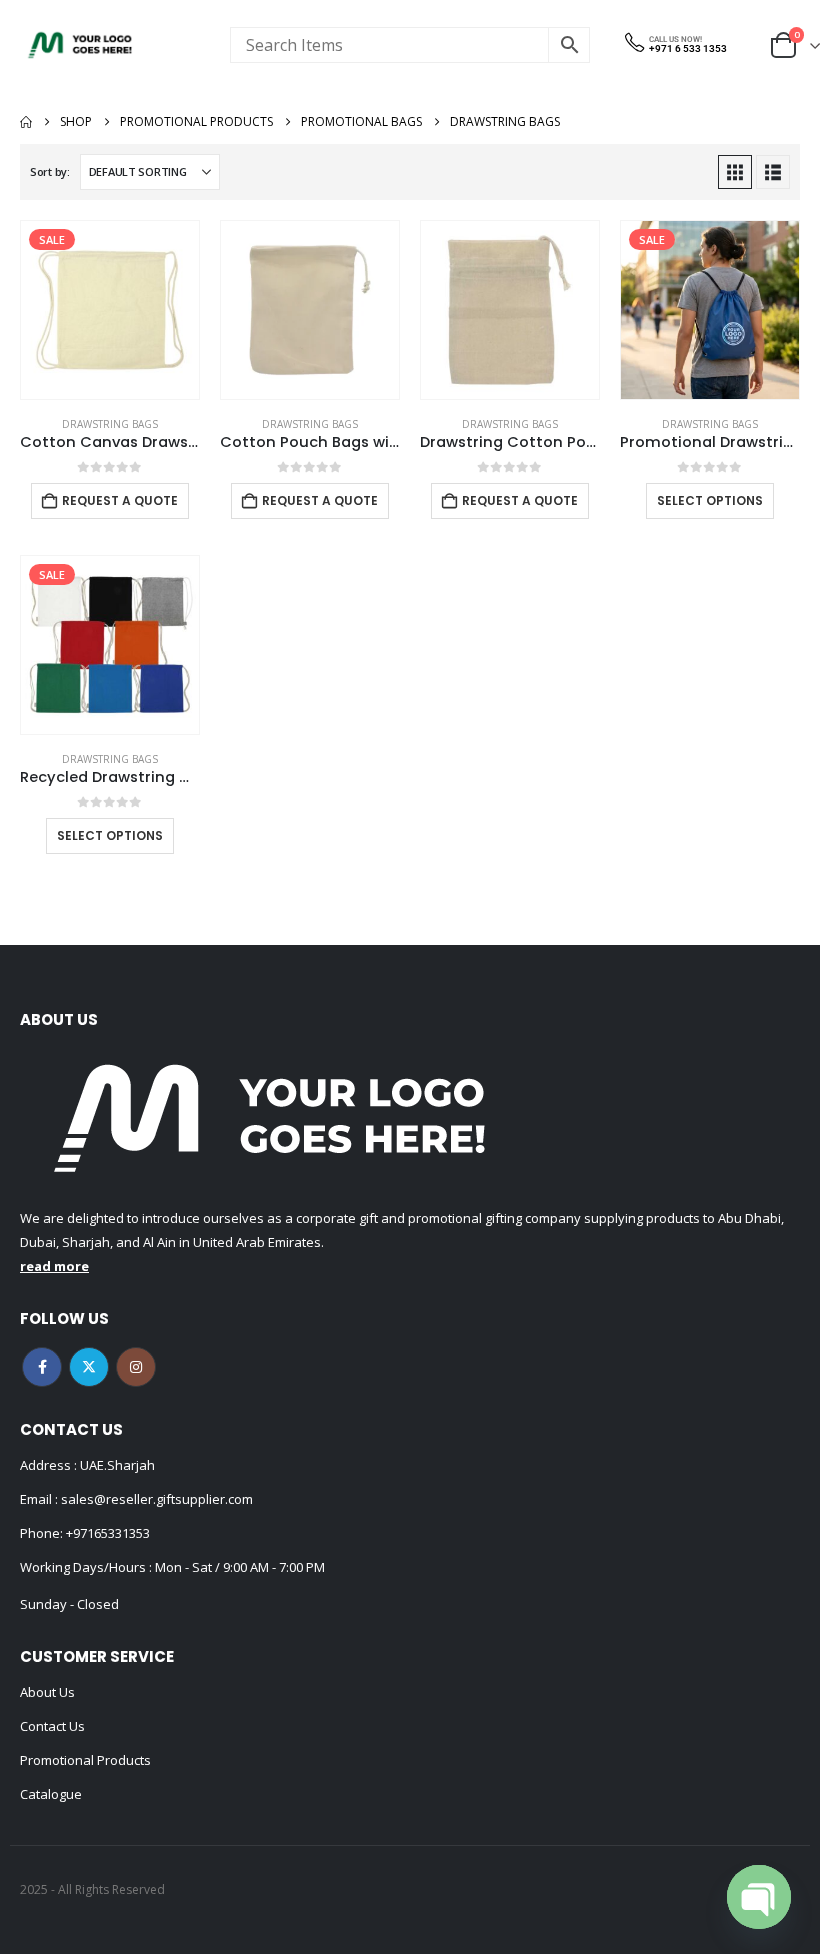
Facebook (42, 1367)
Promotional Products (85, 1760)
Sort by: (50, 171)
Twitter (89, 1367)
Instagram (136, 1367)
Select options (710, 500)
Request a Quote (120, 500)
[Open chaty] (759, 1897)
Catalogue (51, 1794)
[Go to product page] (310, 310)
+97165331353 (108, 1533)
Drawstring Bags (110, 424)
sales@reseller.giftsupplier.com (155, 1499)
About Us (47, 1692)
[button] (735, 172)
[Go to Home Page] (26, 122)
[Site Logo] (80, 45)
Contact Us (52, 1726)
